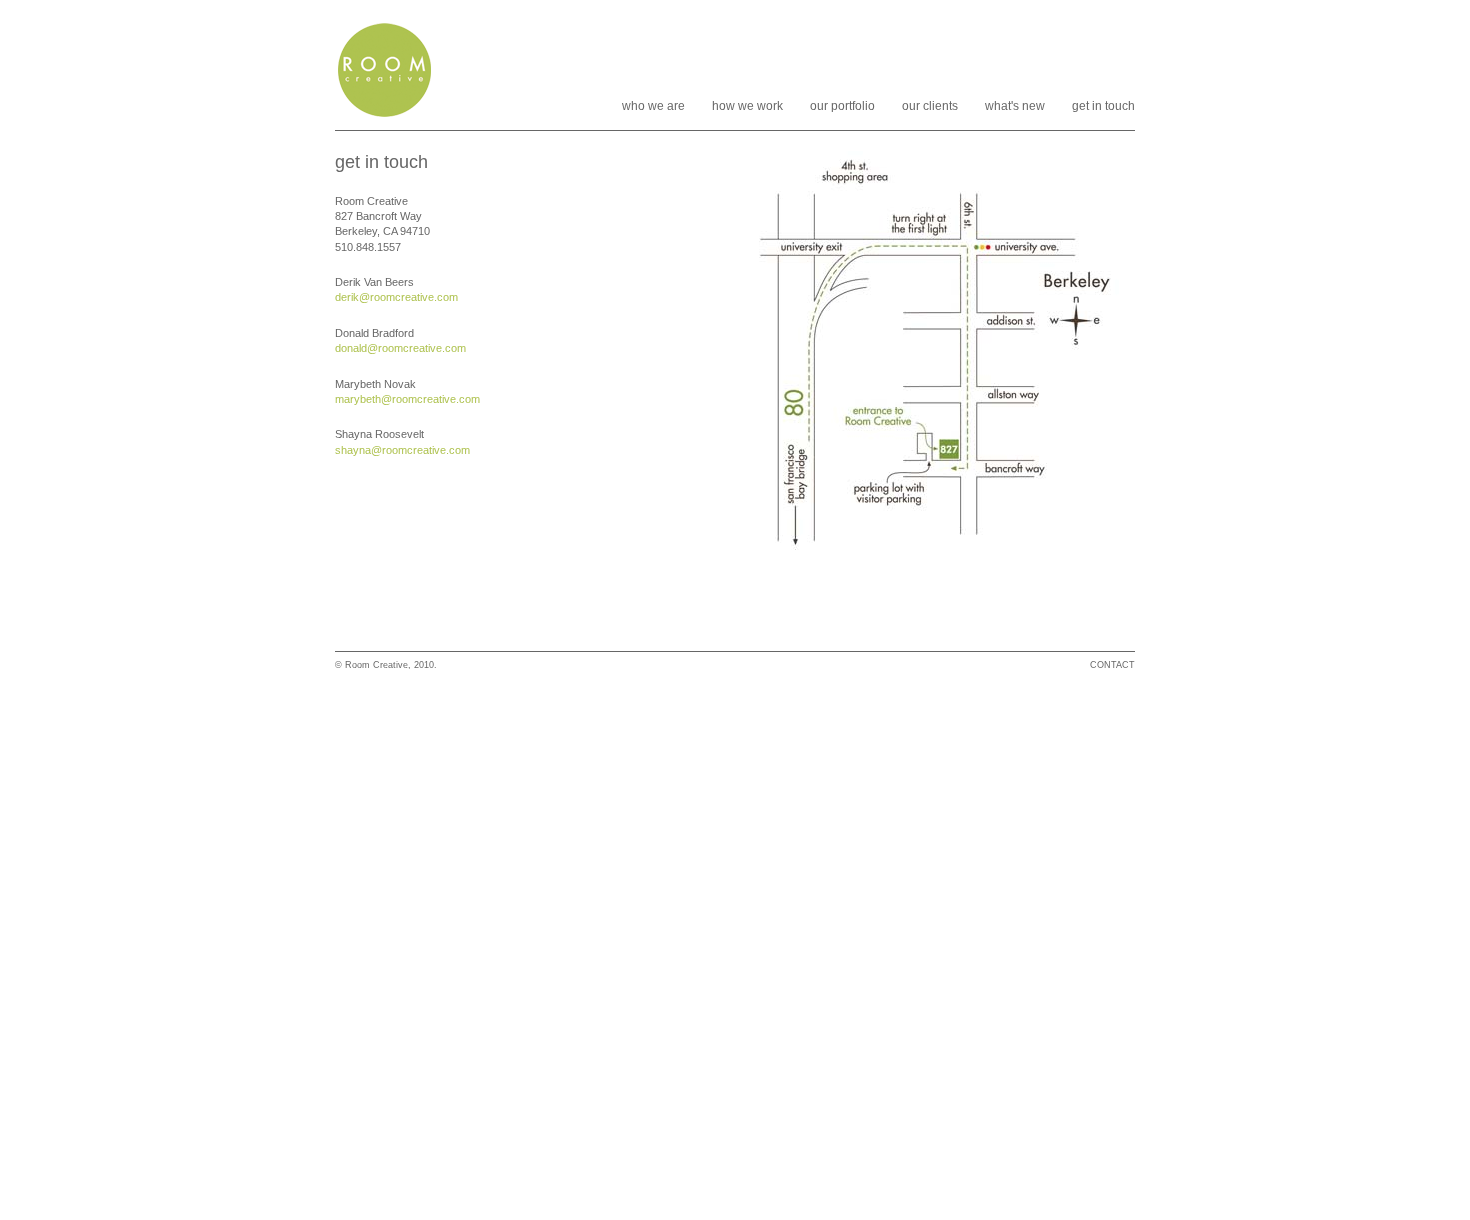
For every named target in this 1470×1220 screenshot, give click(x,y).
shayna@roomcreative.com (402, 450)
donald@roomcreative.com (400, 348)
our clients (930, 106)
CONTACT (1112, 665)
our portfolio (842, 106)
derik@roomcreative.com (396, 297)
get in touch (1103, 106)
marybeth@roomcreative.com (407, 399)
